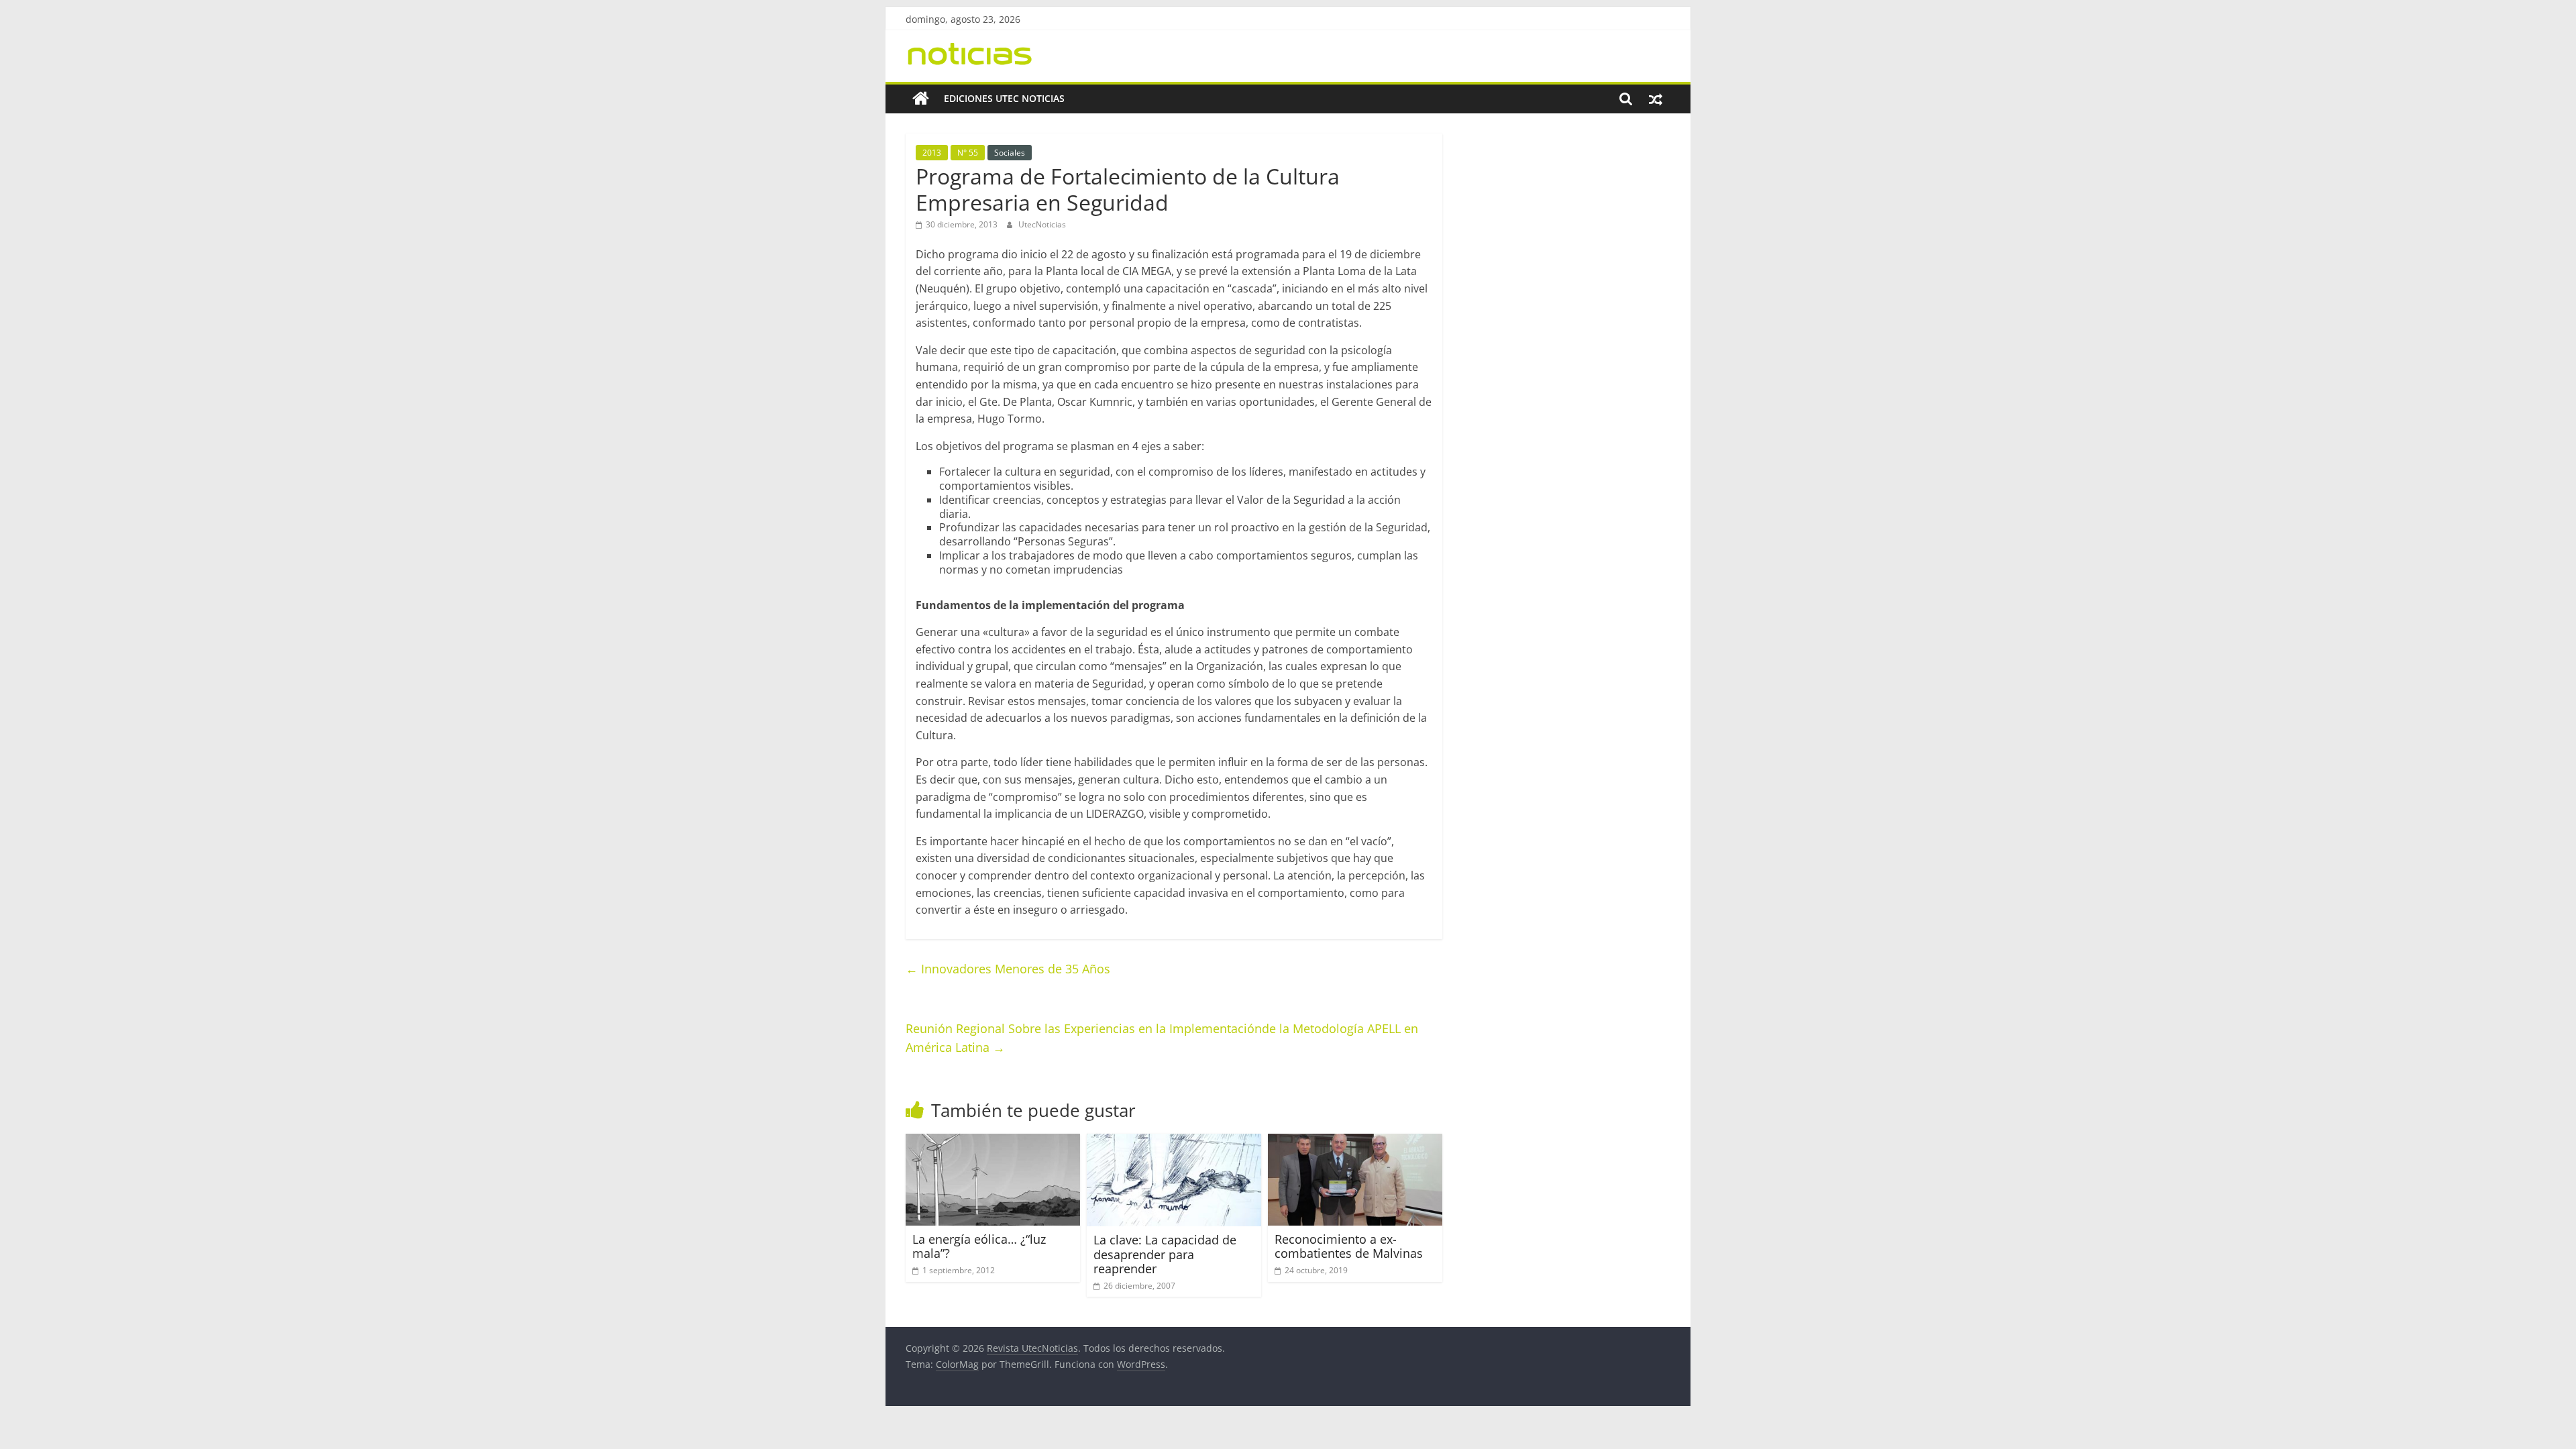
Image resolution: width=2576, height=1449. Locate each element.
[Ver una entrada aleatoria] (1656, 99)
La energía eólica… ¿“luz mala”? (979, 1246)
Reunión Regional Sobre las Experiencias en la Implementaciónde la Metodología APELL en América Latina (1162, 1038)
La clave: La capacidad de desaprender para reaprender (1165, 1254)
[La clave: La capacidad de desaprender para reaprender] (1174, 1142)
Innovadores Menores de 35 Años (1008, 969)
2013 (932, 153)
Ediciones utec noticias (1004, 98)
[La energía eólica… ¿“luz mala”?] (993, 1142)
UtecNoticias (1042, 224)
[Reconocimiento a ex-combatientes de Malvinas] (1355, 1142)
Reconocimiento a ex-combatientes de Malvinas (1349, 1246)
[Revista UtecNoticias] (921, 99)
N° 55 (968, 153)
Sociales (1010, 153)
